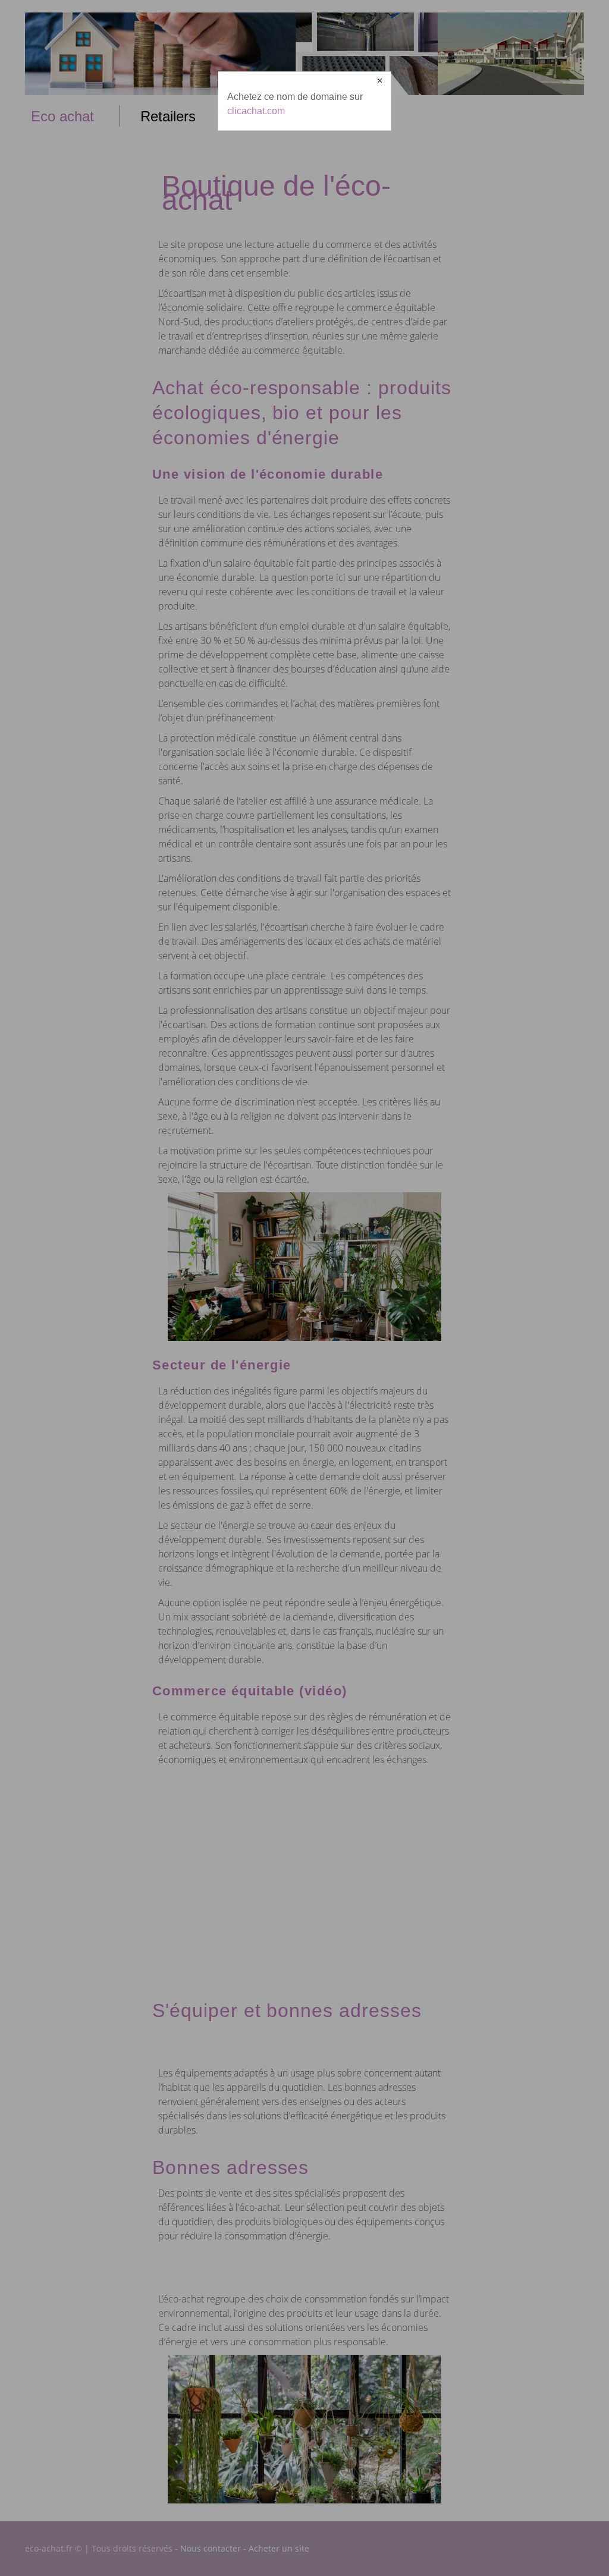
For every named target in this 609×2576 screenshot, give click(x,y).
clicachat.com (256, 111)
